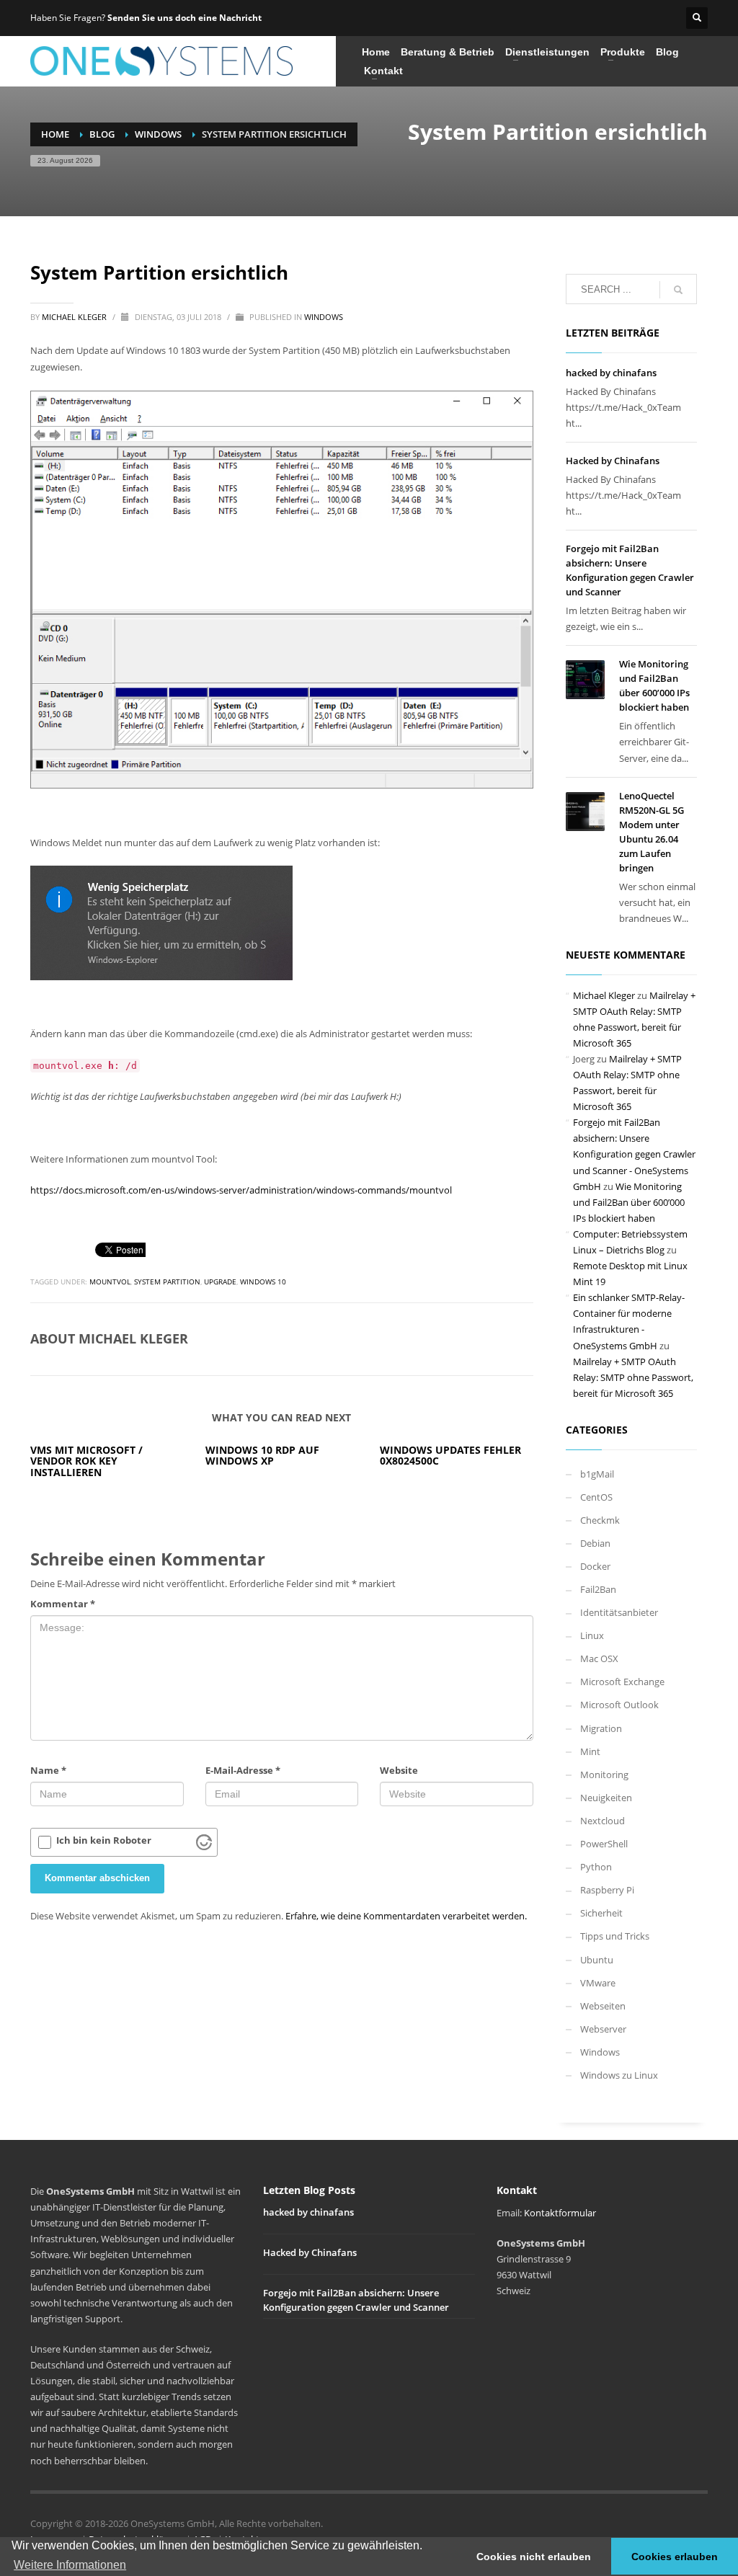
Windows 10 (263, 1282)
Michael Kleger (75, 317)
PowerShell (604, 1844)
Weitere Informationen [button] (70, 2565)
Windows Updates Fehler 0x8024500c (450, 1455)
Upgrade (220, 1282)
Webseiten (603, 2006)
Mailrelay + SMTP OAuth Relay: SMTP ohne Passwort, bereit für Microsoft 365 (633, 1377)
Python (596, 1867)
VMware (598, 1983)
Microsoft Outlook (619, 1705)
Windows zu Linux (619, 2075)
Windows (324, 317)
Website (399, 1770)
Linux (592, 1635)
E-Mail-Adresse (243, 1770)
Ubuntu (597, 1960)
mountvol (110, 1282)
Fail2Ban (598, 1589)
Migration (601, 1728)
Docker (595, 1566)
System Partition (167, 1282)
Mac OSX (599, 1658)
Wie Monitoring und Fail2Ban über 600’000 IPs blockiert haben (629, 1202)
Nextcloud (603, 1821)
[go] (678, 290)
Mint (590, 1751)
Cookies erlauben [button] (675, 2557)
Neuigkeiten (606, 1798)
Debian (595, 1543)
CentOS (596, 1497)
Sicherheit (601, 1913)
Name (48, 1770)
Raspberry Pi (607, 1890)
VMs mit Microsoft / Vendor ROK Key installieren (86, 1461)
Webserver (603, 2029)
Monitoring (604, 1775)
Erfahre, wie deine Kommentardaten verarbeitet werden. (406, 1916)
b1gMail (597, 1474)
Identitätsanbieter (619, 1612)
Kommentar (63, 1604)
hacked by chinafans (611, 373)
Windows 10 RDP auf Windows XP (262, 1455)
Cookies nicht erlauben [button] (534, 2557)
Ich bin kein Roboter (104, 1840)
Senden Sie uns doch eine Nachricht (184, 18)
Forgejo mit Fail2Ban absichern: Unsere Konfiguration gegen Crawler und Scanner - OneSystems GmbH (634, 1154)
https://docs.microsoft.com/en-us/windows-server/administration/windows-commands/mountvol (241, 1190)
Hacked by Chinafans (613, 461)
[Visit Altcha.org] (204, 1842)
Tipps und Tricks (615, 1936)
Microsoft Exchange (622, 1682)
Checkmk (600, 1520)
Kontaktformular (560, 2213)
